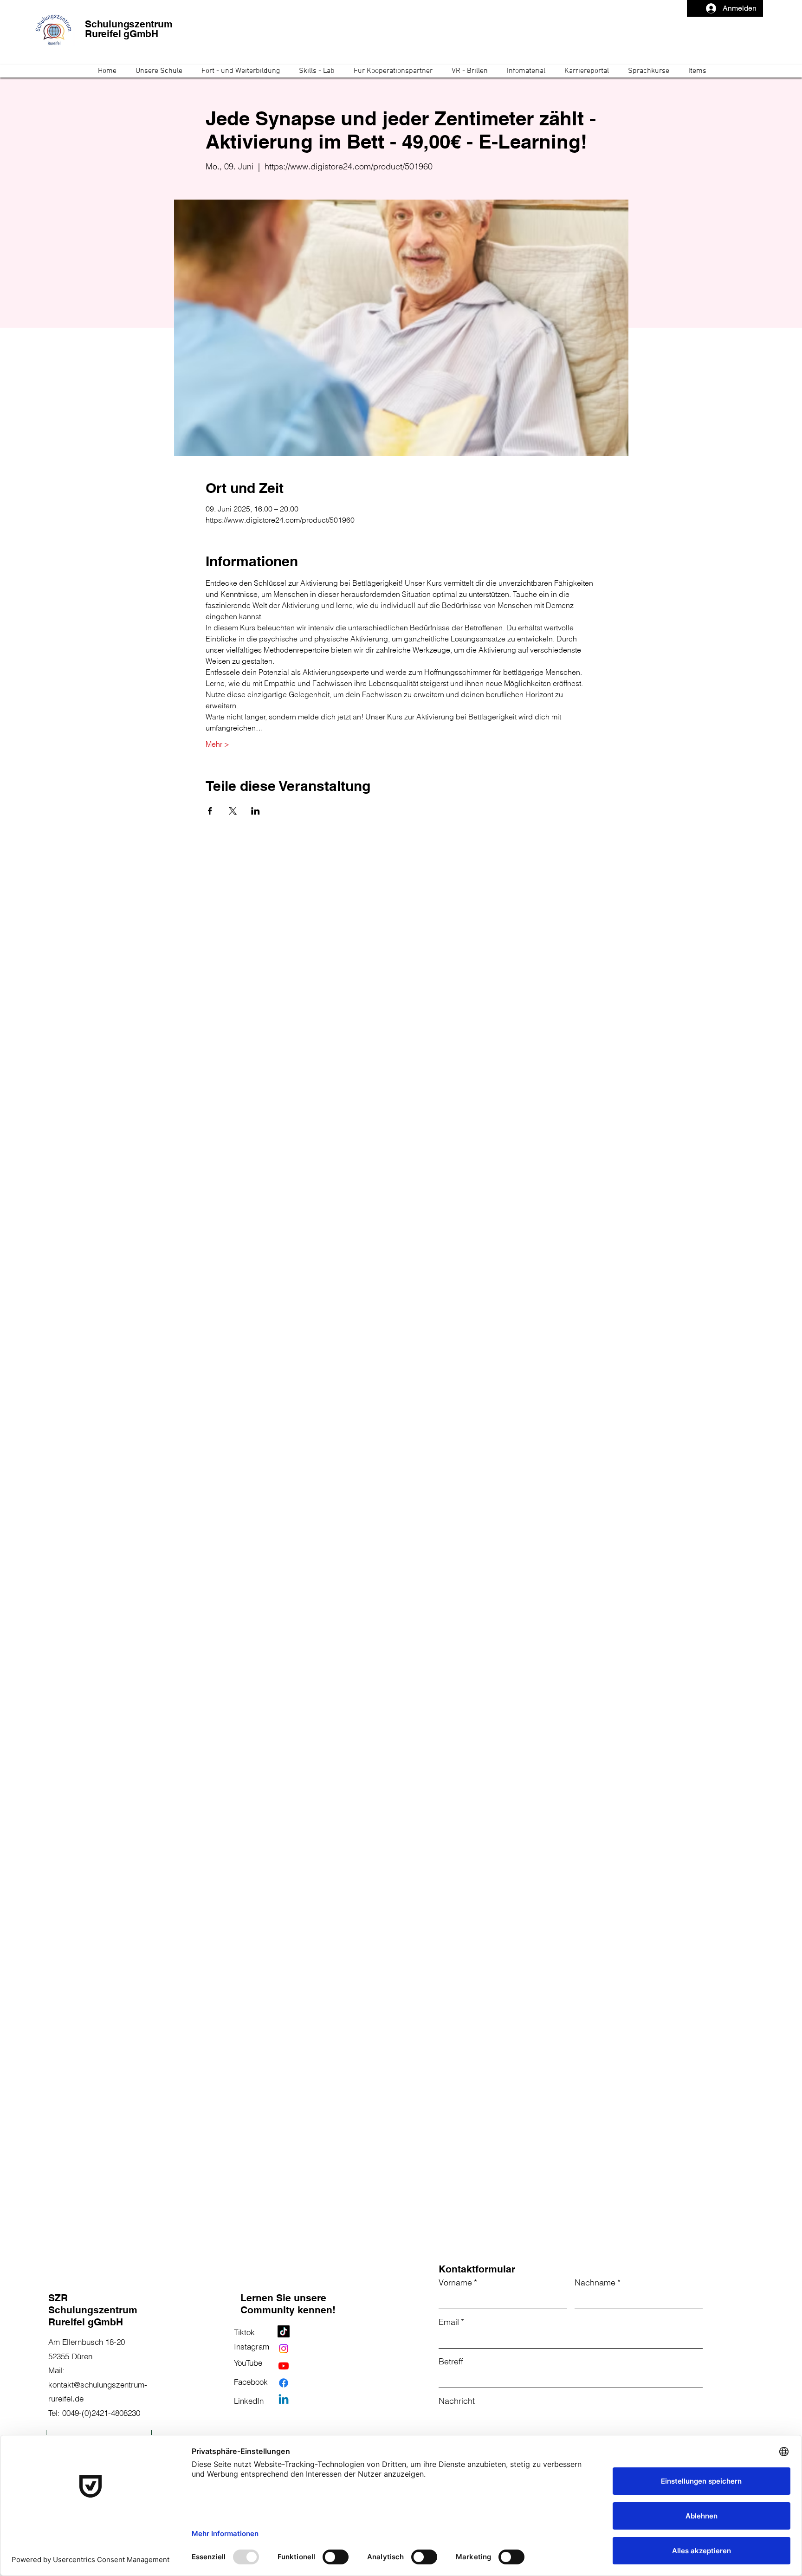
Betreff (451, 2361)
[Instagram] (284, 2349)
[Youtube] (284, 2366)
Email (451, 2322)
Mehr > (217, 744)
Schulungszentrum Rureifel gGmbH (129, 29)
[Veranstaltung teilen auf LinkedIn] (255, 811)
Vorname (458, 2282)
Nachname (598, 2282)
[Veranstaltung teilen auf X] (233, 811)
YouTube (248, 2363)
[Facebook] (284, 2383)
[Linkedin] (284, 2400)
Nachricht (457, 2401)
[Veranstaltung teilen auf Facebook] (210, 811)
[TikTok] (284, 2331)
